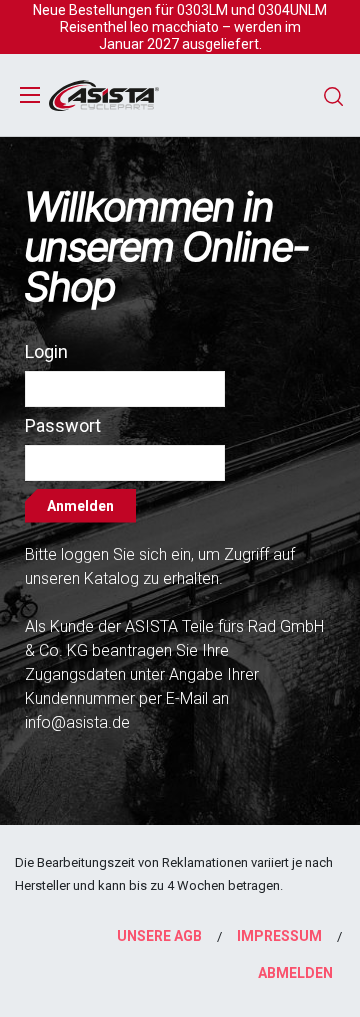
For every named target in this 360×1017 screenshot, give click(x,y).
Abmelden (295, 973)
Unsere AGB (159, 936)
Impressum (279, 936)
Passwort (63, 425)
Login (46, 351)
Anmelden (80, 506)
